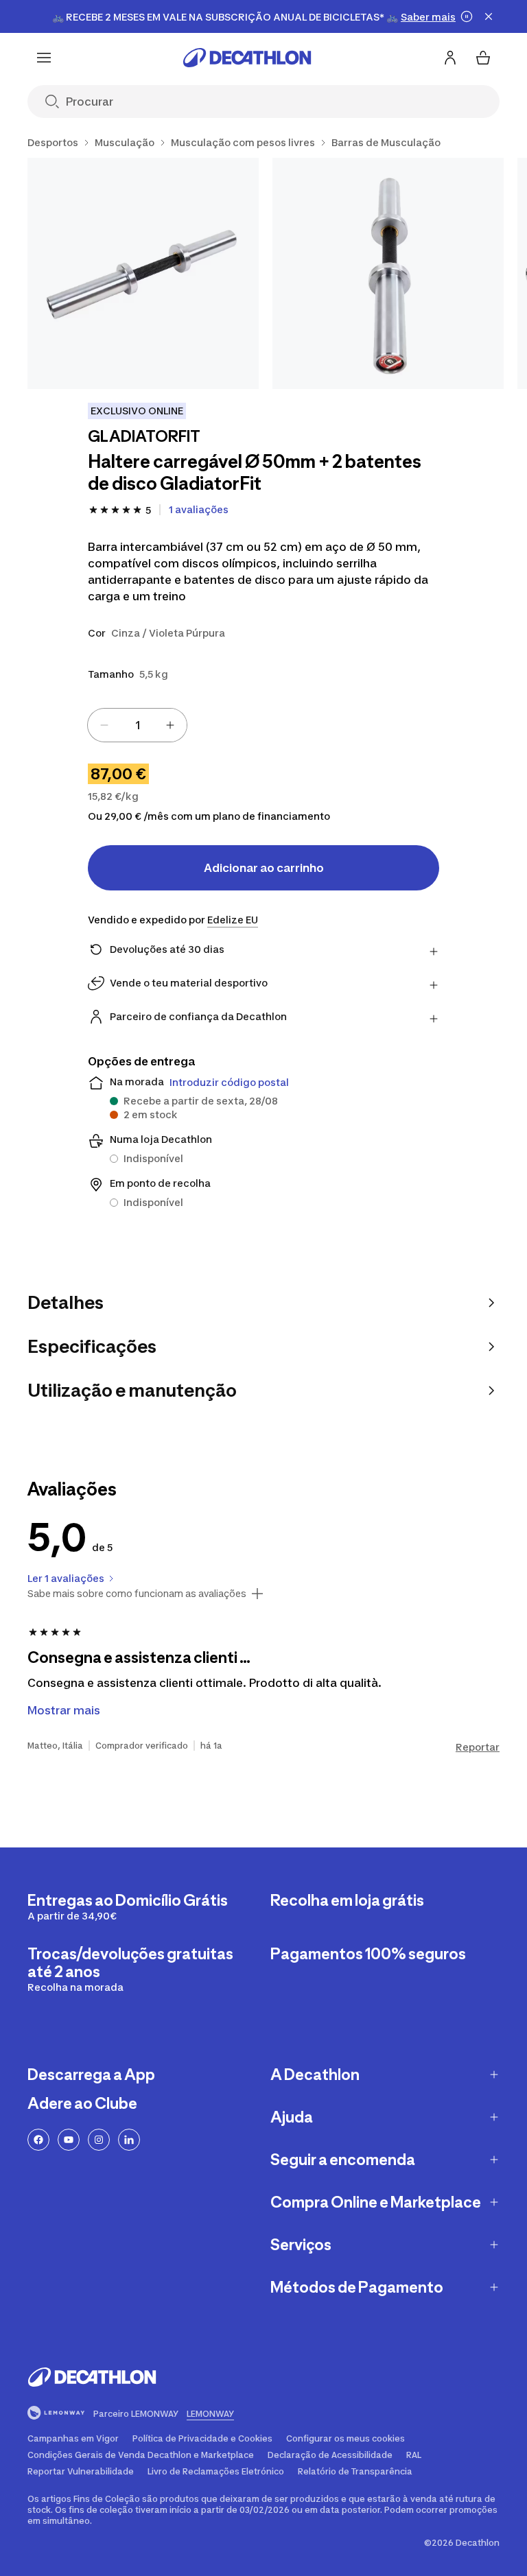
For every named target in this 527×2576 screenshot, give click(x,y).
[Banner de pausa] (467, 16)
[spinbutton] (137, 725)
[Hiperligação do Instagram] (99, 2140)
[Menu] (44, 58)
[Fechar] (489, 16)
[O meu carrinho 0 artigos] (483, 58)
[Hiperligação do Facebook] (38, 2140)
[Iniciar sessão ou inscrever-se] (450, 58)
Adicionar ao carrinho (264, 868)
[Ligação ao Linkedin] (129, 2140)
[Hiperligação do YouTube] (69, 2140)
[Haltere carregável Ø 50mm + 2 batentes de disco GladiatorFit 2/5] (388, 273)
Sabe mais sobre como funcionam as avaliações (137, 1594)
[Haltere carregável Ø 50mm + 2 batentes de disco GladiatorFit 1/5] (143, 273)
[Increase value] (170, 725)
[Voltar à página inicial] (247, 58)
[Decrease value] (104, 725)
